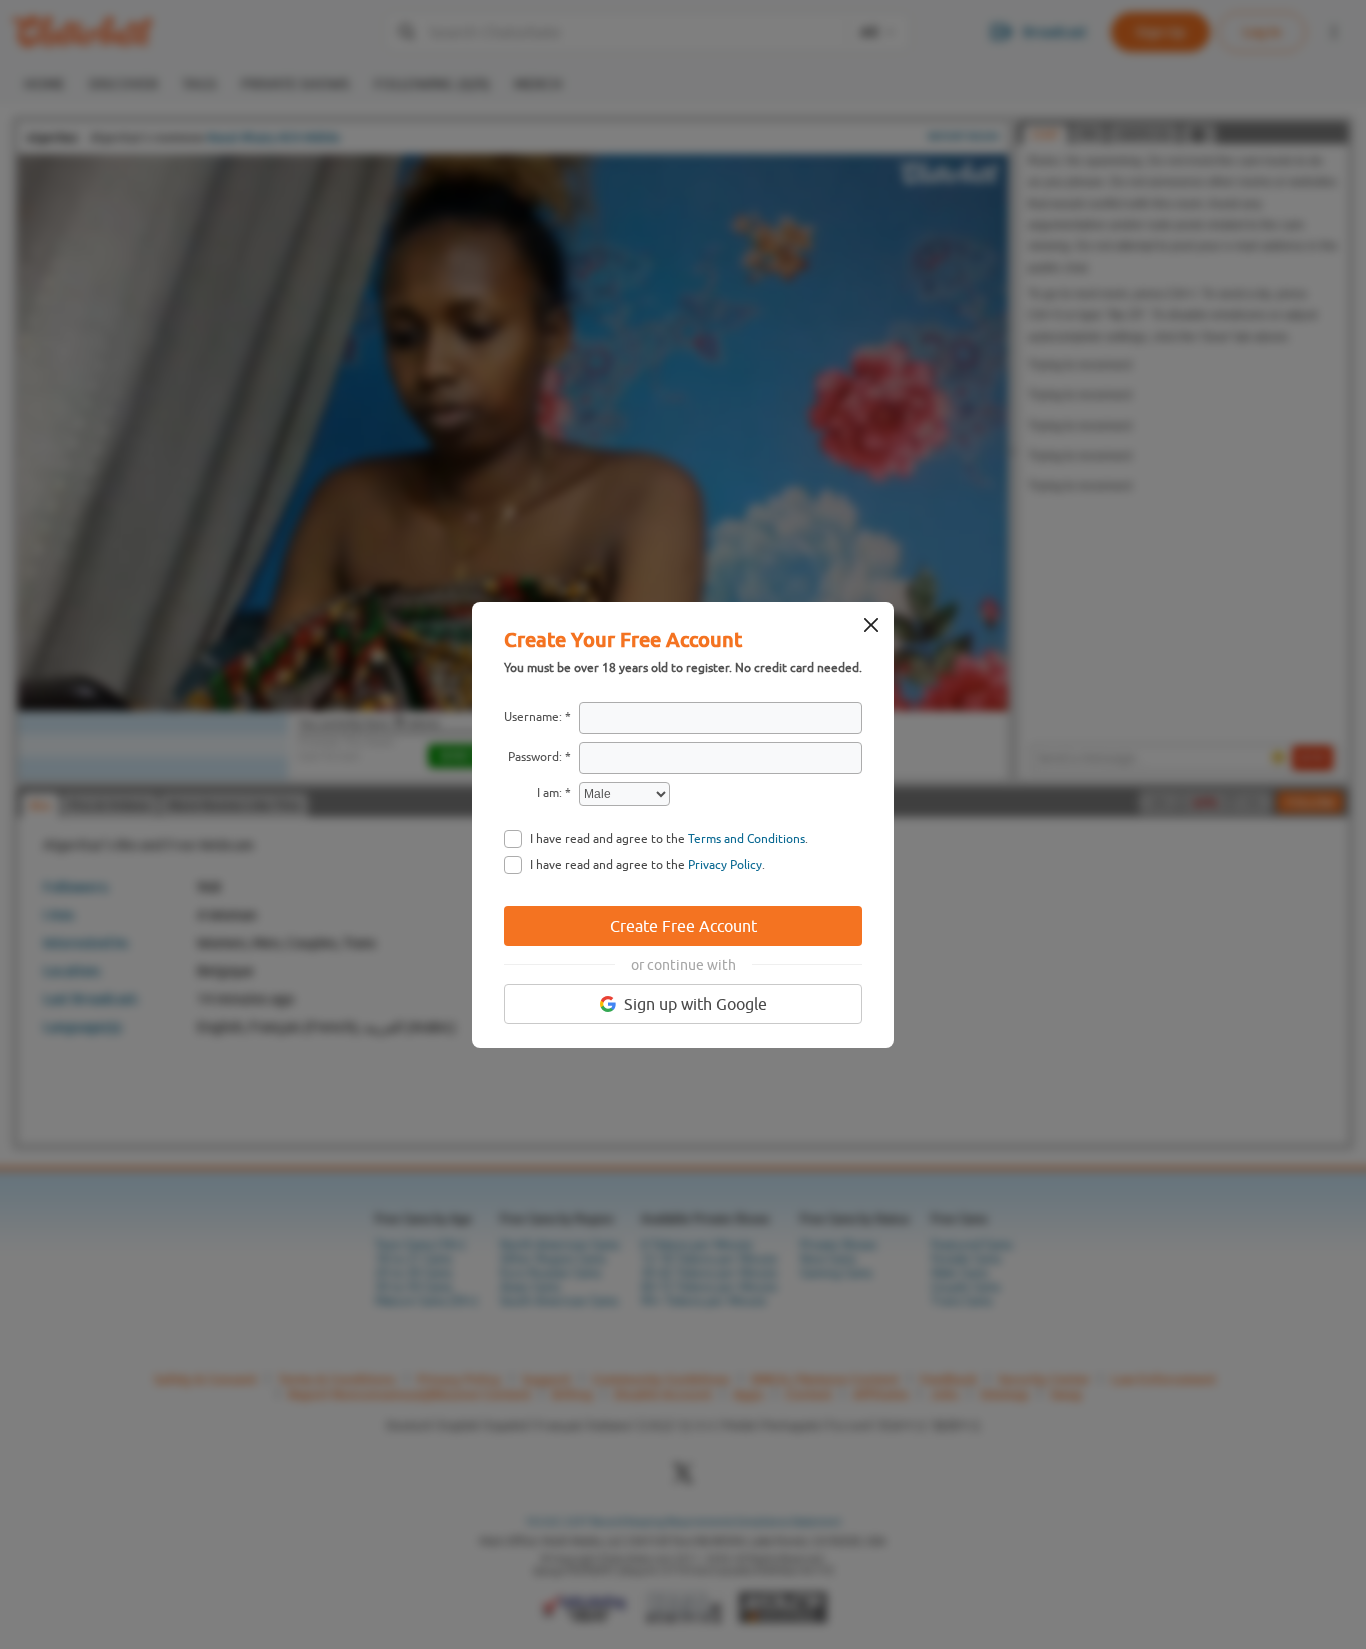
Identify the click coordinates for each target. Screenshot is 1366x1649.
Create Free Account (683, 926)
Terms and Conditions (746, 839)
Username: (533, 717)
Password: (535, 757)
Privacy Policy (725, 865)
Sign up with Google (695, 1004)
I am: (549, 793)
